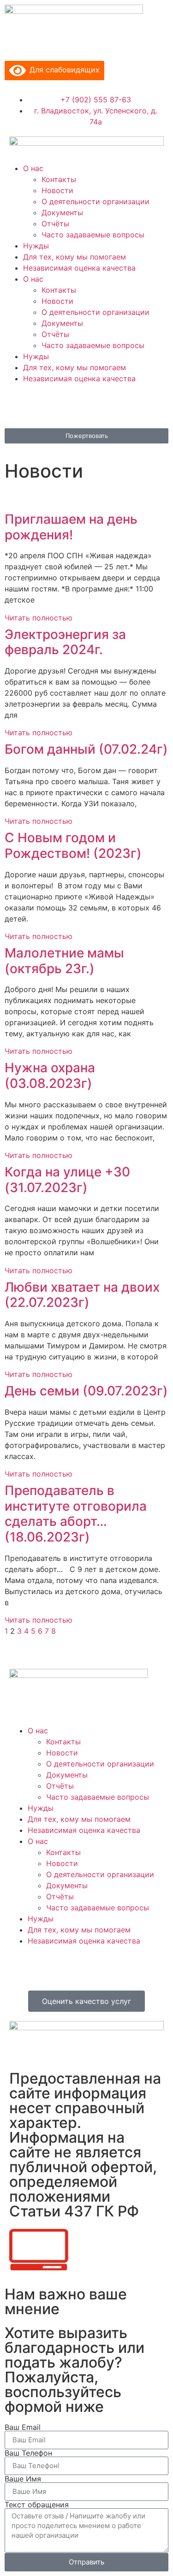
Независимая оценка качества (79, 268)
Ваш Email (23, 2427)
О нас (33, 168)
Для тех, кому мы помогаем (75, 257)
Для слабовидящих (63, 70)
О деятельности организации (95, 201)
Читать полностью (39, 618)
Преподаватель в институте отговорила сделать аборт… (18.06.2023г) (76, 1514)
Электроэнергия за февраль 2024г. (65, 642)
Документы (62, 213)
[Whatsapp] (118, 405)
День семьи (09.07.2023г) (86, 1391)
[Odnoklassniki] (67, 405)
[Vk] (42, 405)
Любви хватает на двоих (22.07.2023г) (82, 1295)
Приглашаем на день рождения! (71, 527)
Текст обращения (37, 2505)
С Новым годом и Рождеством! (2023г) (73, 845)
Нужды (36, 246)
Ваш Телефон (28, 2453)
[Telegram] (92, 405)
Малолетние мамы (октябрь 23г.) (64, 961)
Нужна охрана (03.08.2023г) (50, 1075)
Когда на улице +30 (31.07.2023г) (67, 1180)
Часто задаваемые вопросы (93, 235)
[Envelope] (16, 405)
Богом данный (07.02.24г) (86, 749)
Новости (57, 190)
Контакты (59, 179)
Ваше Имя (23, 2479)
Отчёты (55, 224)
